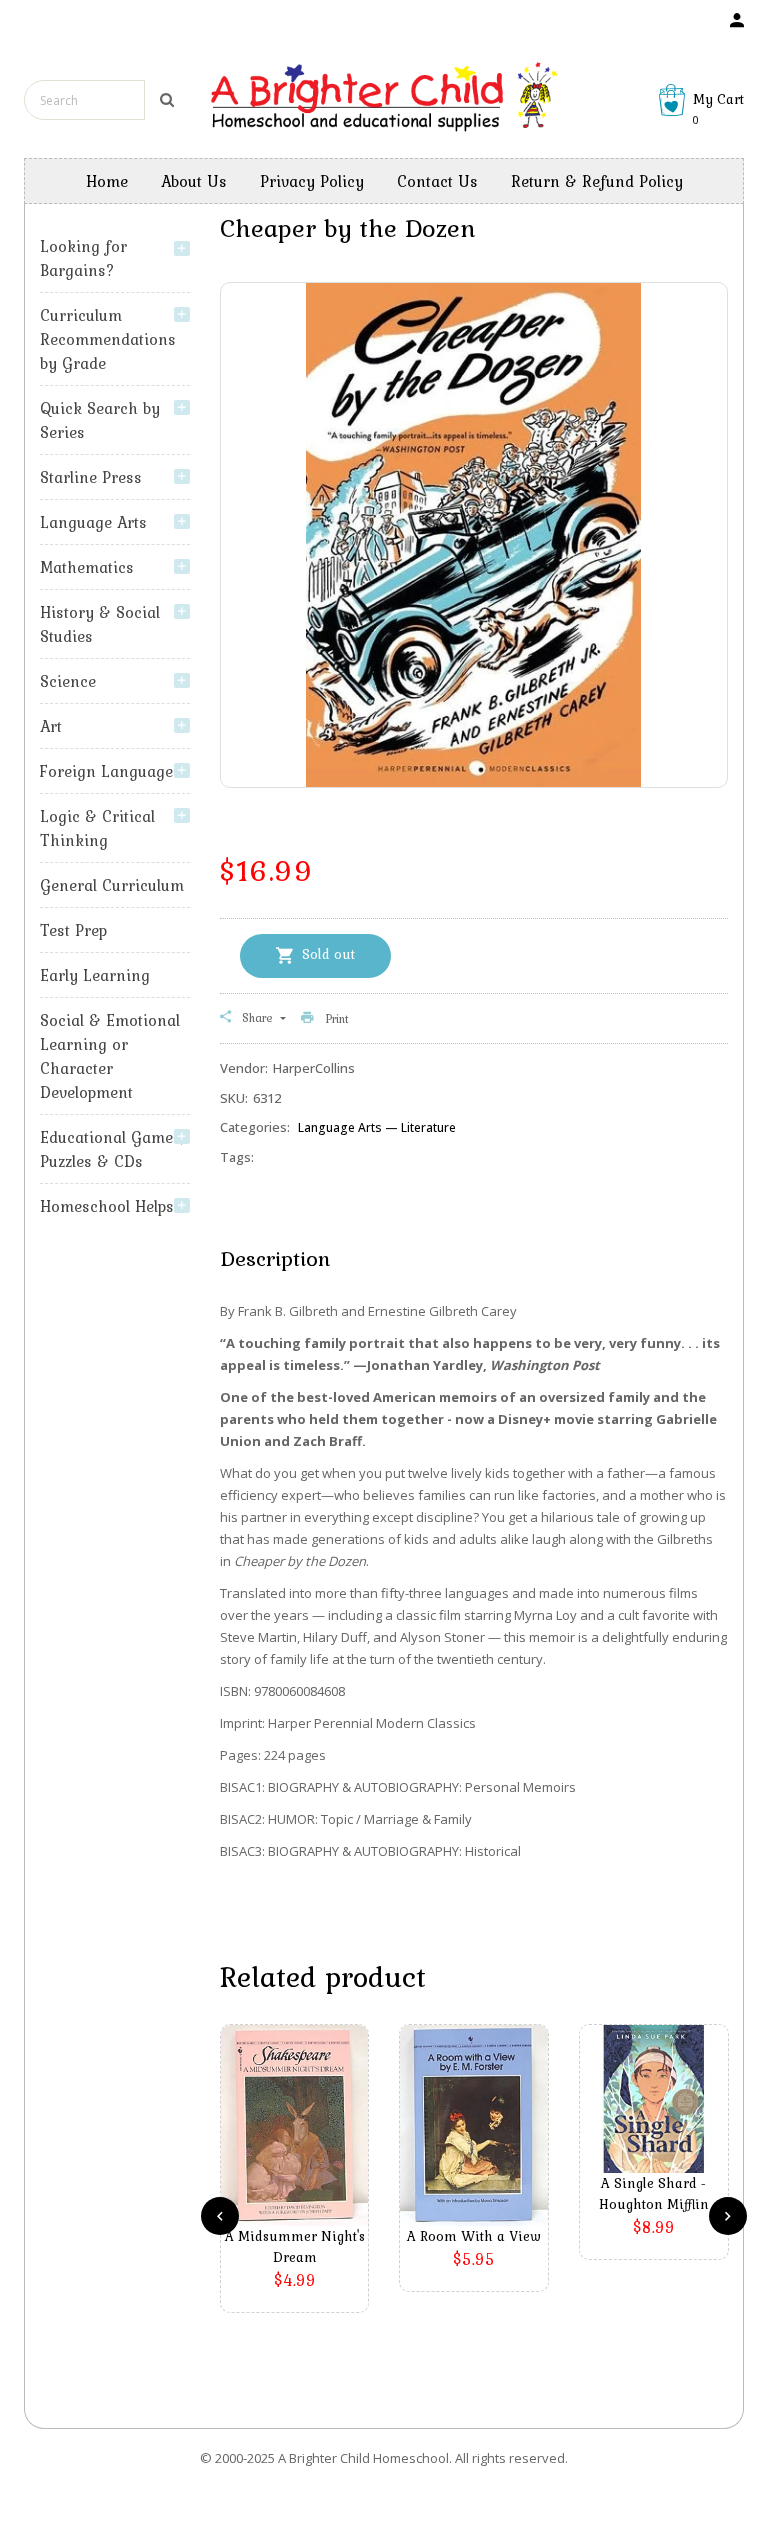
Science (68, 681)
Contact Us (437, 181)
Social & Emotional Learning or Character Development (110, 1056)
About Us (194, 181)
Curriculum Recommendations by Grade (108, 339)
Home (107, 181)
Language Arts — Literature (377, 1127)
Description (275, 1258)
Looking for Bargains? (83, 258)
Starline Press (91, 477)
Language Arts (93, 522)
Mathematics (87, 567)
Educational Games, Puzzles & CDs (112, 1149)
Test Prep (73, 930)
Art (51, 726)
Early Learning (95, 975)
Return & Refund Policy (597, 181)
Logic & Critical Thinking (97, 828)
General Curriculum (112, 885)
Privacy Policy (312, 181)
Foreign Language (106, 771)
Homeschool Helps (107, 1206)
